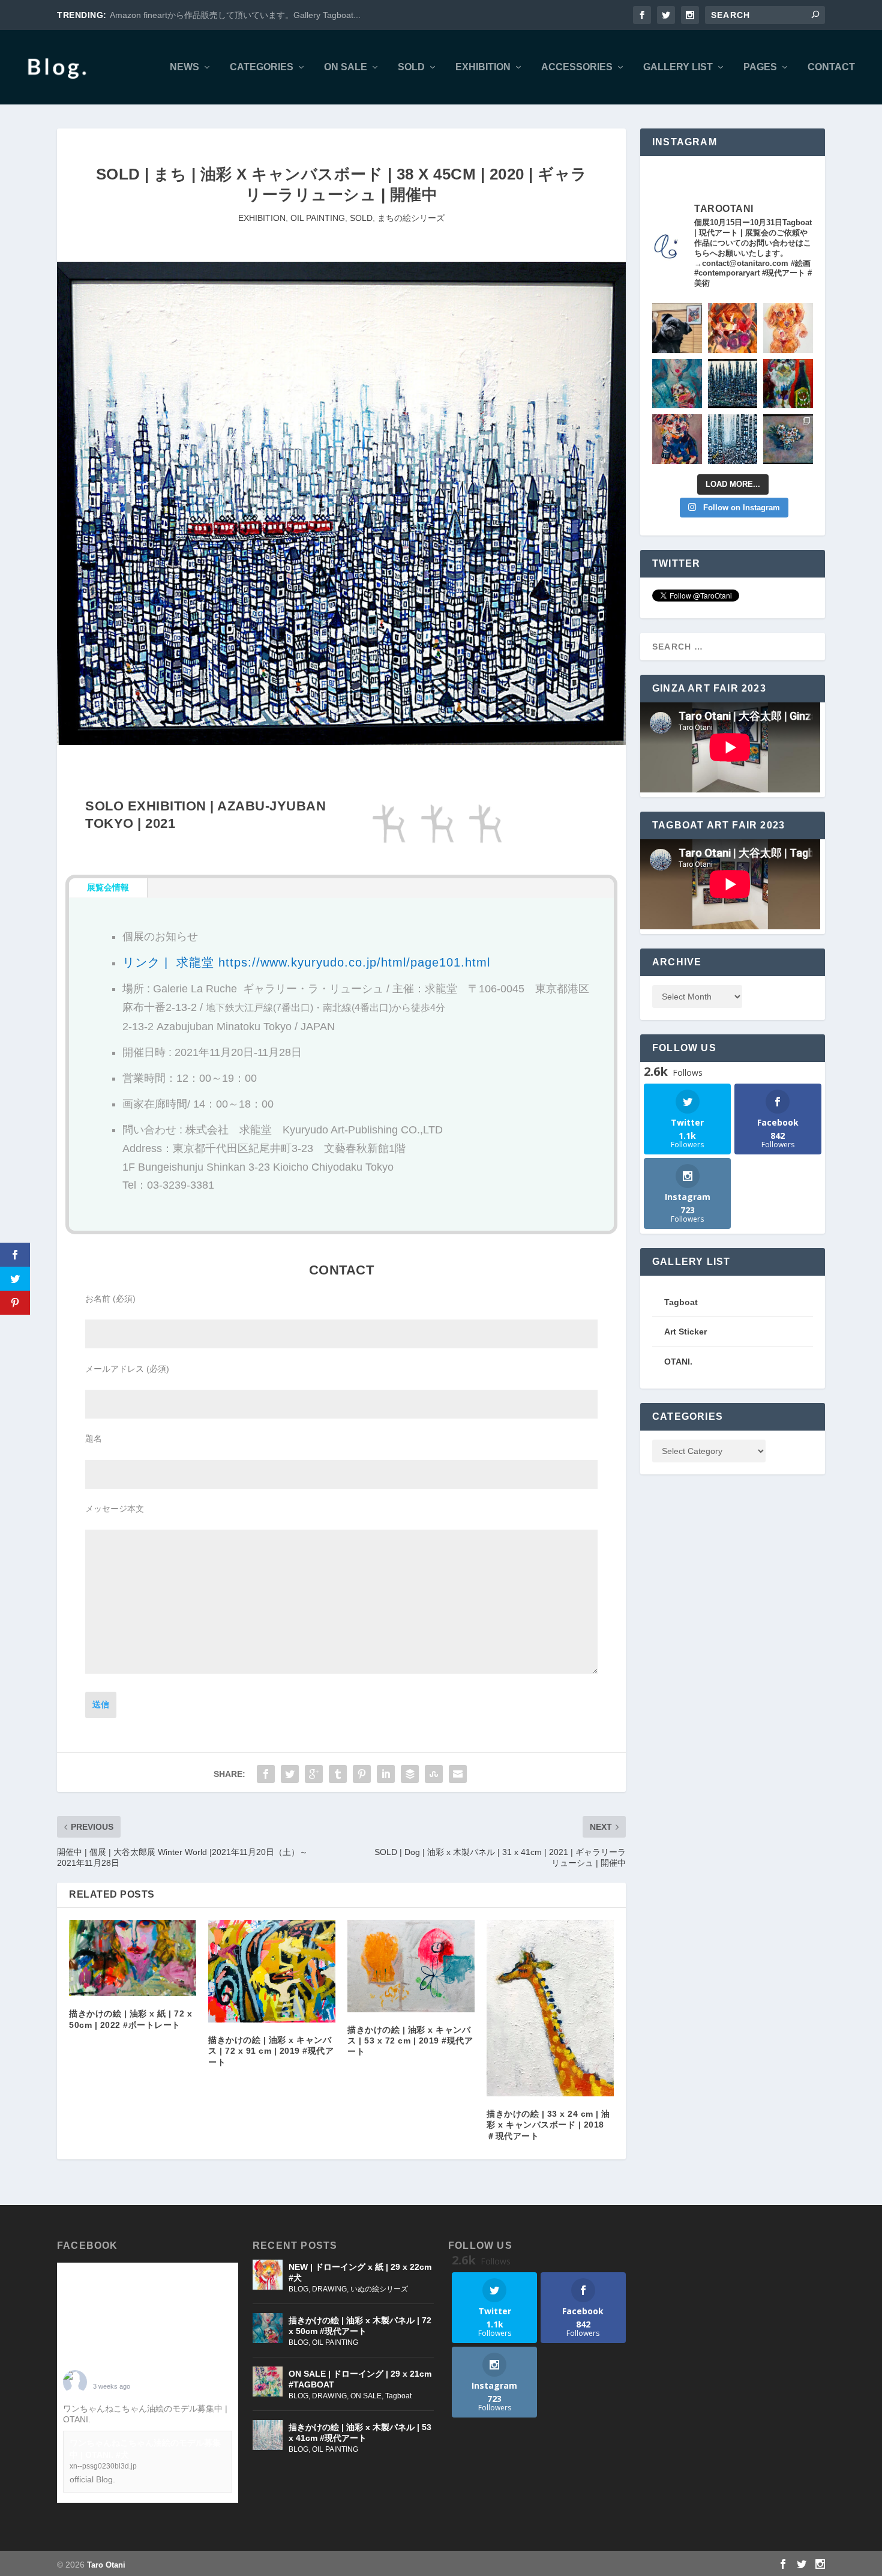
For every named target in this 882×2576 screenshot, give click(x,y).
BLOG (298, 2289)
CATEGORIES (262, 67)
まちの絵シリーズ (411, 218)
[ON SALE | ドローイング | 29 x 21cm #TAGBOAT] (268, 2381)
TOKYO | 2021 (130, 823)
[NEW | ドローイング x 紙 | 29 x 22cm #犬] (268, 2275)
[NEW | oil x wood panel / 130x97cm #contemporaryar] (733, 439)
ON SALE (346, 67)
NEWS (184, 67)
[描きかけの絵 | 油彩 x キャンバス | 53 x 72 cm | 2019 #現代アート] (411, 1966)
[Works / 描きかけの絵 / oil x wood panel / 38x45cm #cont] (733, 384)
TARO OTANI (119, 2377)
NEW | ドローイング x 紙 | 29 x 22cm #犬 (360, 2272)
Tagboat (398, 2396)
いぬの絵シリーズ (379, 2289)
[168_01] (341, 742)
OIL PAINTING (318, 218)
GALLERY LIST (678, 67)
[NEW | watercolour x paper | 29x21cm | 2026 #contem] (788, 328)
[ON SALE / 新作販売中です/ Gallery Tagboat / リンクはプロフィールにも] (788, 439)
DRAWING (329, 2289)
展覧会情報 (108, 887)
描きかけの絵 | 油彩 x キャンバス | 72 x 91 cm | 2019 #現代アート (271, 2051)
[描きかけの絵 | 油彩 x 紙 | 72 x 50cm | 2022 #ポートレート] (133, 1958)
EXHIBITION (483, 67)
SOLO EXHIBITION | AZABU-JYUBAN (205, 806)
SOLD (411, 67)
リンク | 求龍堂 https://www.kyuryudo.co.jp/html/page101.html (306, 962)
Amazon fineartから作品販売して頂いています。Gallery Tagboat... (235, 15)
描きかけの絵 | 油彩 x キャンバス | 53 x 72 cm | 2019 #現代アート (410, 2041)
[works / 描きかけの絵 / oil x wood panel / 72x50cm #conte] (677, 384)
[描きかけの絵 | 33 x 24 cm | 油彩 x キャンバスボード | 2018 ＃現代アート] (550, 2008)
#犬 (100, 2419)
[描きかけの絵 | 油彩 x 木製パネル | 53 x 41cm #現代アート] (268, 2435)
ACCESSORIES (577, 67)
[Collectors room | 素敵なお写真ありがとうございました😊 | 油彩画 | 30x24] (677, 328)
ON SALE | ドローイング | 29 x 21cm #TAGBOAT (360, 2379)
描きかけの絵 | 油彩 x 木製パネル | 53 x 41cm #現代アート (360, 2433)
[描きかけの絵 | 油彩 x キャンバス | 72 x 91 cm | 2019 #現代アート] (272, 1971)
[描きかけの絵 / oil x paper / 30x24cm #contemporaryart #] (788, 384)
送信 (101, 1704)
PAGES (760, 67)
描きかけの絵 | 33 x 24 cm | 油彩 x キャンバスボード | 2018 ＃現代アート (548, 2125)
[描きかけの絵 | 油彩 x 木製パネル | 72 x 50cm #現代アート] (268, 2328)
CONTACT (831, 67)
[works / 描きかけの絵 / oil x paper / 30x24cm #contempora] (733, 328)
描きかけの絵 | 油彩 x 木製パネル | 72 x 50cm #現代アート (360, 2326)
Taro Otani (106, 2565)
